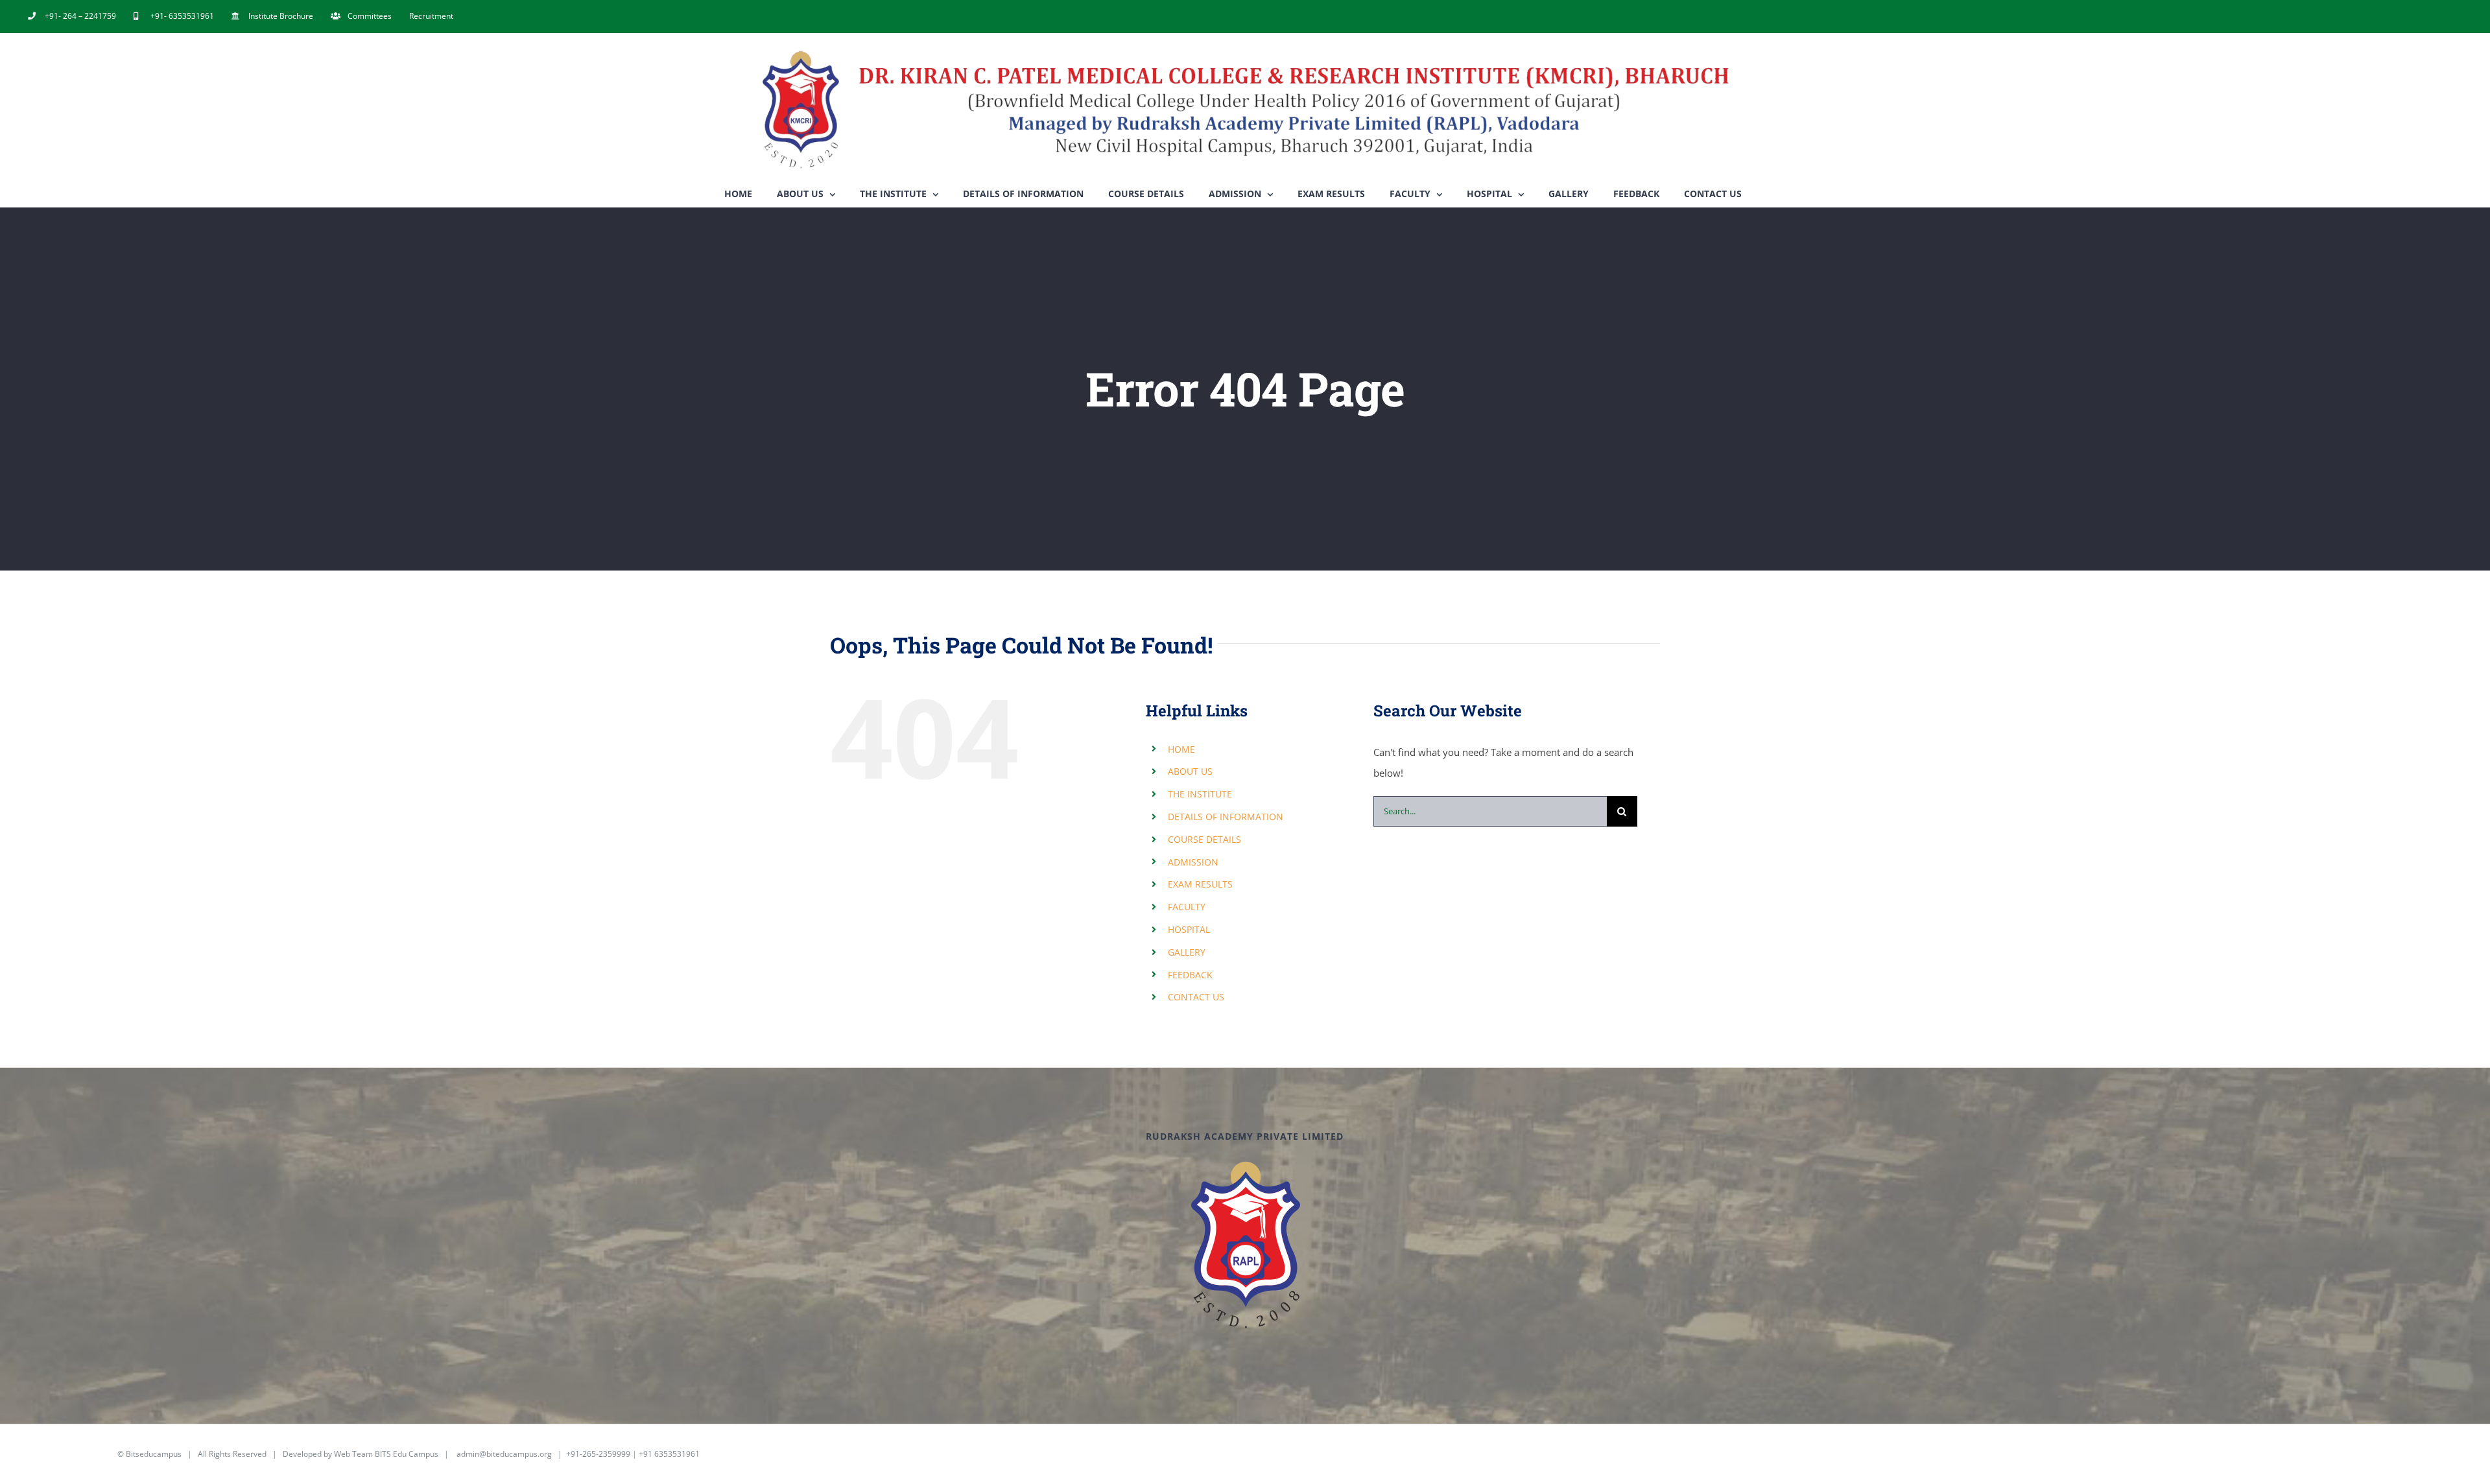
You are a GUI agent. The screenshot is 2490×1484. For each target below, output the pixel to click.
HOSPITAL (1189, 929)
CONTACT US (1196, 997)
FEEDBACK (1190, 975)
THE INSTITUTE (1200, 794)
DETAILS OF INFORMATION (1226, 817)
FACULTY (1187, 907)
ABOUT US (1190, 771)
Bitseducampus (154, 1454)
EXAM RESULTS (1200, 884)
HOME (1181, 749)
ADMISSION (1193, 862)
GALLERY (1187, 952)
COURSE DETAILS (1204, 839)
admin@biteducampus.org (504, 1454)
